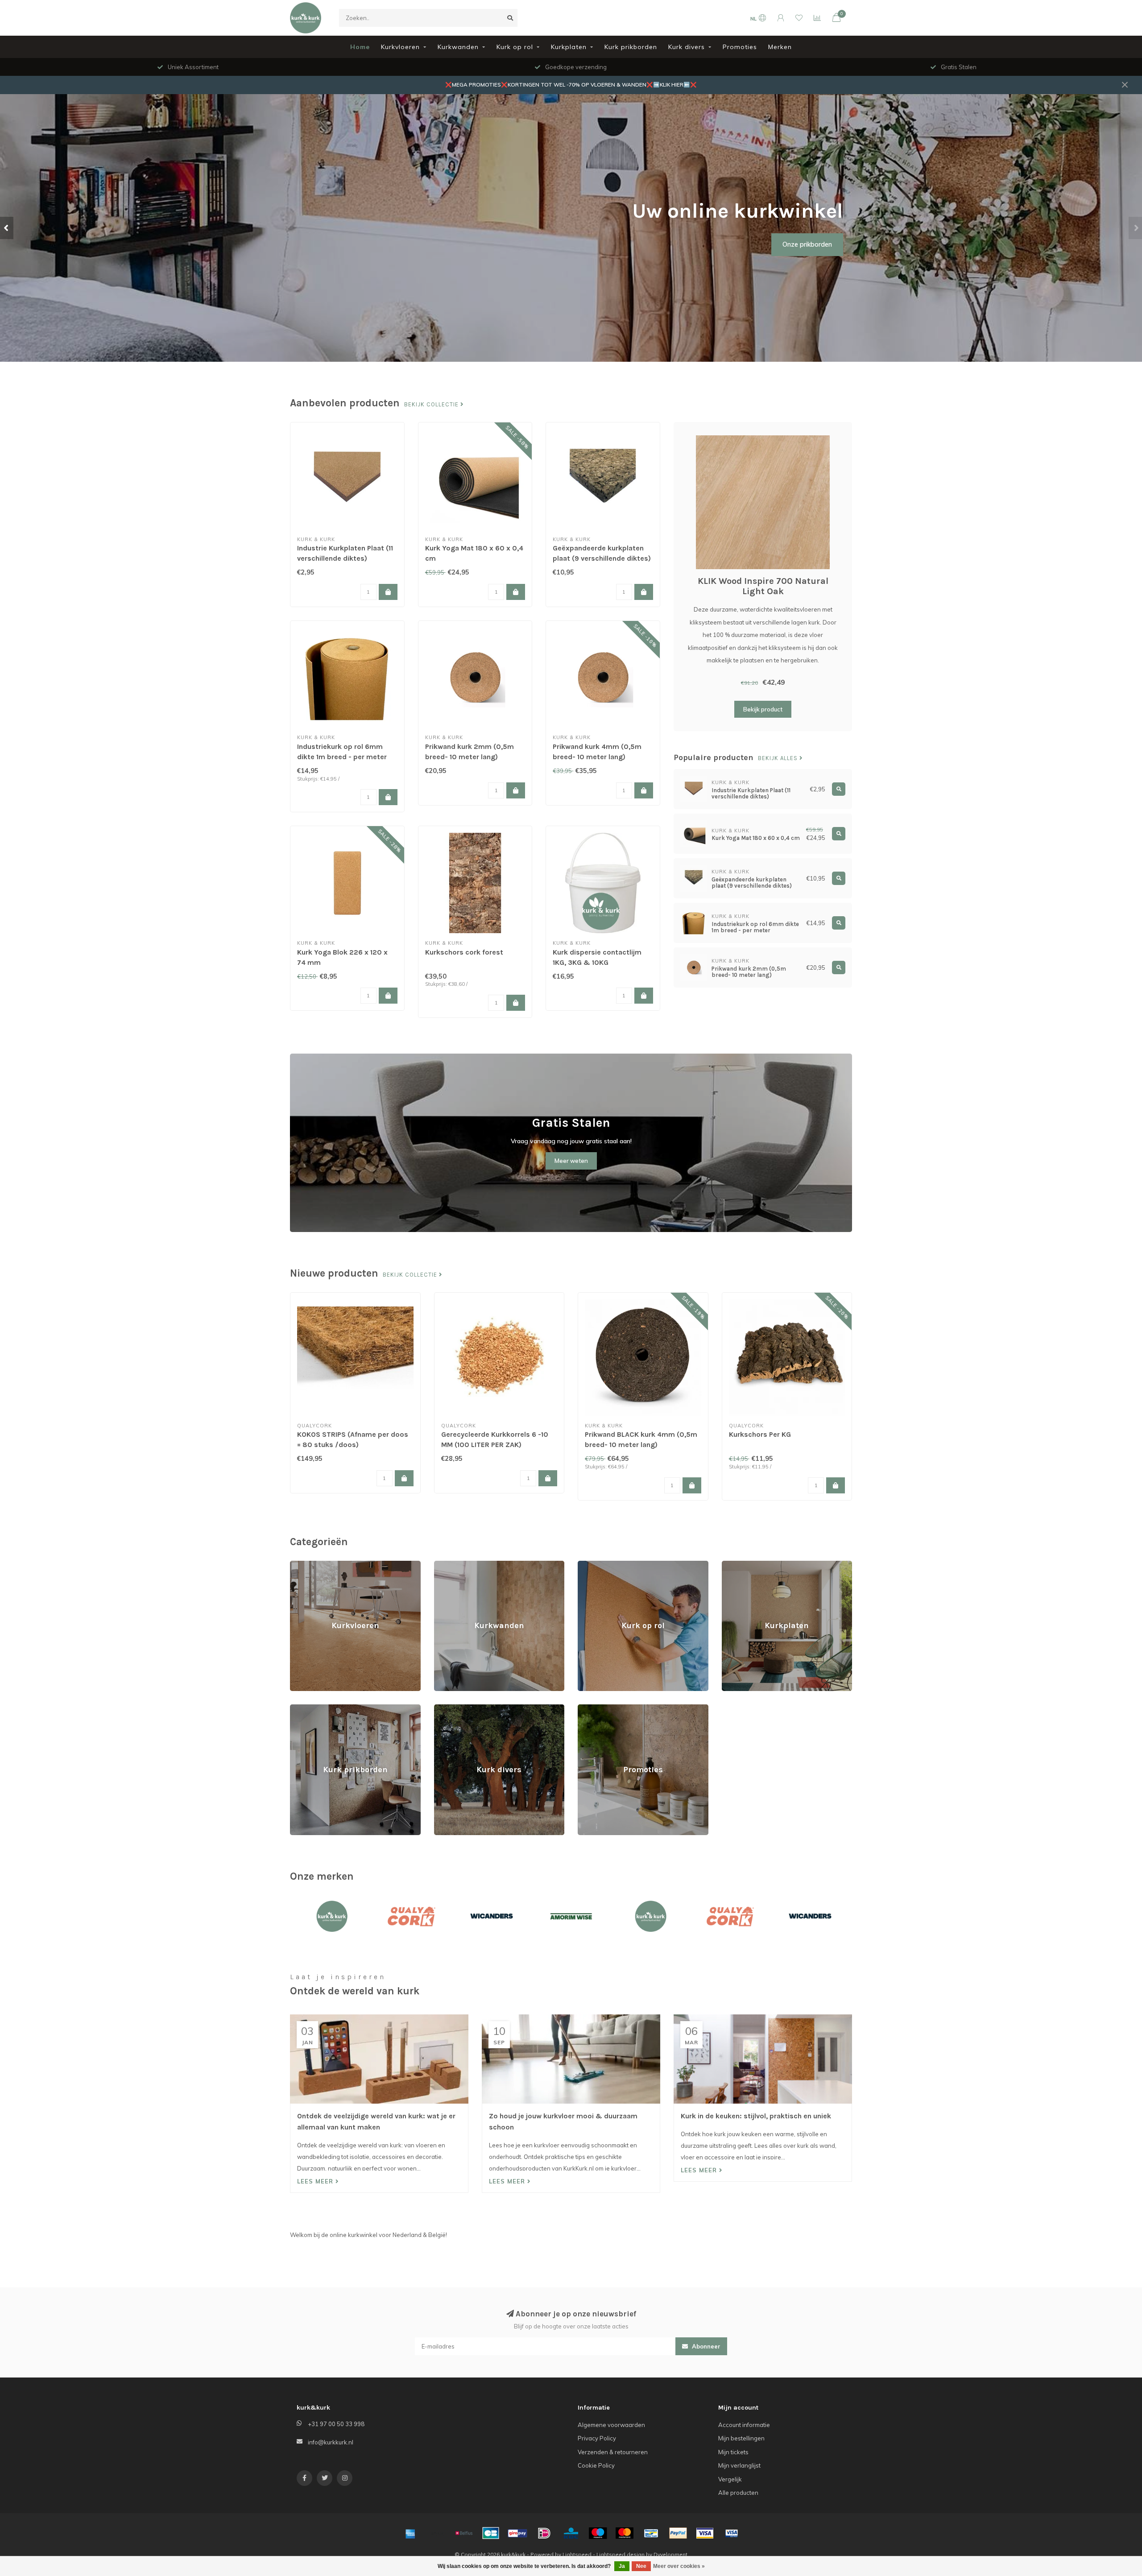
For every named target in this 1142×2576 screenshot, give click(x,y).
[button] (7, 228)
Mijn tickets (733, 2452)
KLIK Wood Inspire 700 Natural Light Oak (763, 586)
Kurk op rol (515, 47)
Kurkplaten (569, 47)
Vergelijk (730, 2479)
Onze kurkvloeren (215, 257)
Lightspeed (577, 2554)
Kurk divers (687, 47)
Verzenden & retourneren (613, 2452)
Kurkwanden (458, 47)
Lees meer (316, 2181)
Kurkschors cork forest (464, 952)
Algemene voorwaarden (611, 2425)
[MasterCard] (625, 2533)
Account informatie (744, 2425)
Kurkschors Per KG (760, 1434)
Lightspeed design (621, 2554)
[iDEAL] (544, 2533)
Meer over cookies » (679, 2566)
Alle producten (738, 2493)
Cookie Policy (596, 2465)
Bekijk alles (779, 758)
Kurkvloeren (400, 47)
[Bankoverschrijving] (437, 2533)
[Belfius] (464, 2533)
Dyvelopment (670, 2554)
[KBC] (571, 2533)
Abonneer (705, 2346)
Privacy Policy (597, 2438)
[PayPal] (678, 2533)
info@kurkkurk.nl (331, 2442)
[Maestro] (598, 2533)
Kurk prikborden (631, 47)
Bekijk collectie (432, 405)
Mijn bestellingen (741, 2438)
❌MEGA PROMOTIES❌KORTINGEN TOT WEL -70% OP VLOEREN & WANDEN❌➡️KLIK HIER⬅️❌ (571, 85)
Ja (622, 2566)
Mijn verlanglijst (739, 2465)
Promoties (740, 47)
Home (360, 47)
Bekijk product (763, 709)
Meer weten (571, 1161)
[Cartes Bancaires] (491, 2533)
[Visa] (705, 2533)
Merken (780, 47)
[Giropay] (517, 2533)
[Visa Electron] (732, 2533)
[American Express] (410, 2533)
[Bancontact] (651, 2533)
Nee (641, 2566)
